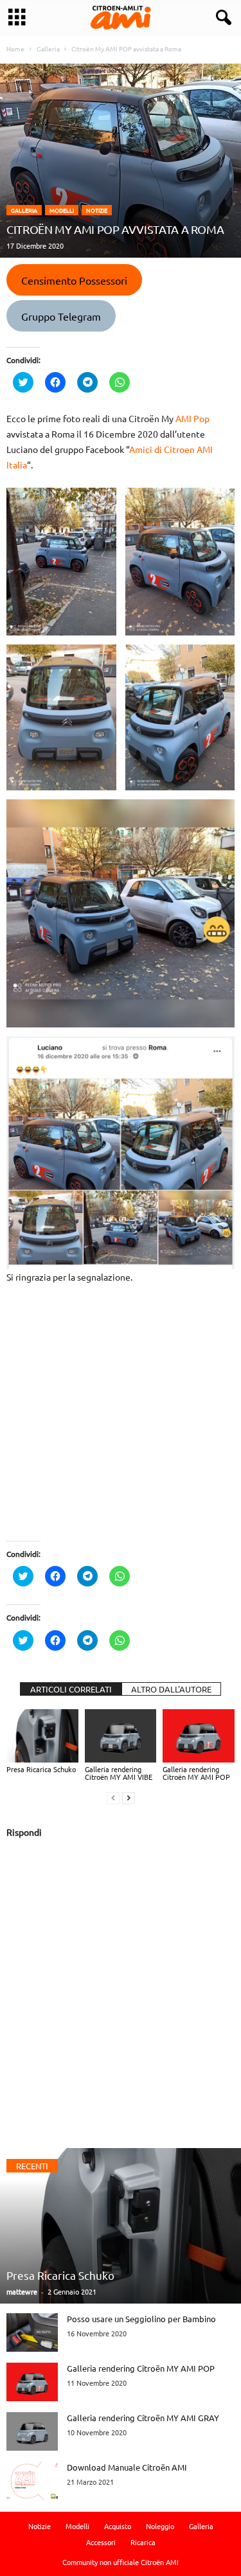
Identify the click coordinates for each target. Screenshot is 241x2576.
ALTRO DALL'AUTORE (171, 1689)
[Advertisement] (121, 1420)
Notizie (97, 210)
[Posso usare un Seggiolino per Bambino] (32, 2332)
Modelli (62, 210)
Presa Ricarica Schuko (41, 1769)
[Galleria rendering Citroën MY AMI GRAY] (32, 2431)
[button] (221, 18)
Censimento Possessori (74, 280)
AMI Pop (192, 418)
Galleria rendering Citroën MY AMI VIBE (119, 1773)
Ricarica (143, 2542)
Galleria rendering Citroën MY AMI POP (196, 1773)
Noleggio (160, 2526)
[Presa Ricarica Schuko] (42, 1736)
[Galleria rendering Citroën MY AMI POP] (199, 1736)
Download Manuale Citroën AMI (127, 2467)
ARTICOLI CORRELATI (71, 1689)
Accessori (101, 2542)
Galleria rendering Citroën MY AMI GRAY (143, 2418)
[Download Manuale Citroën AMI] (32, 2481)
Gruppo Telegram (61, 316)
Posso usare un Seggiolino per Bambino (141, 2319)
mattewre (22, 2291)
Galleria (24, 210)
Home (15, 49)
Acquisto (118, 2526)
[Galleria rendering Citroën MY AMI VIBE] (121, 1736)
